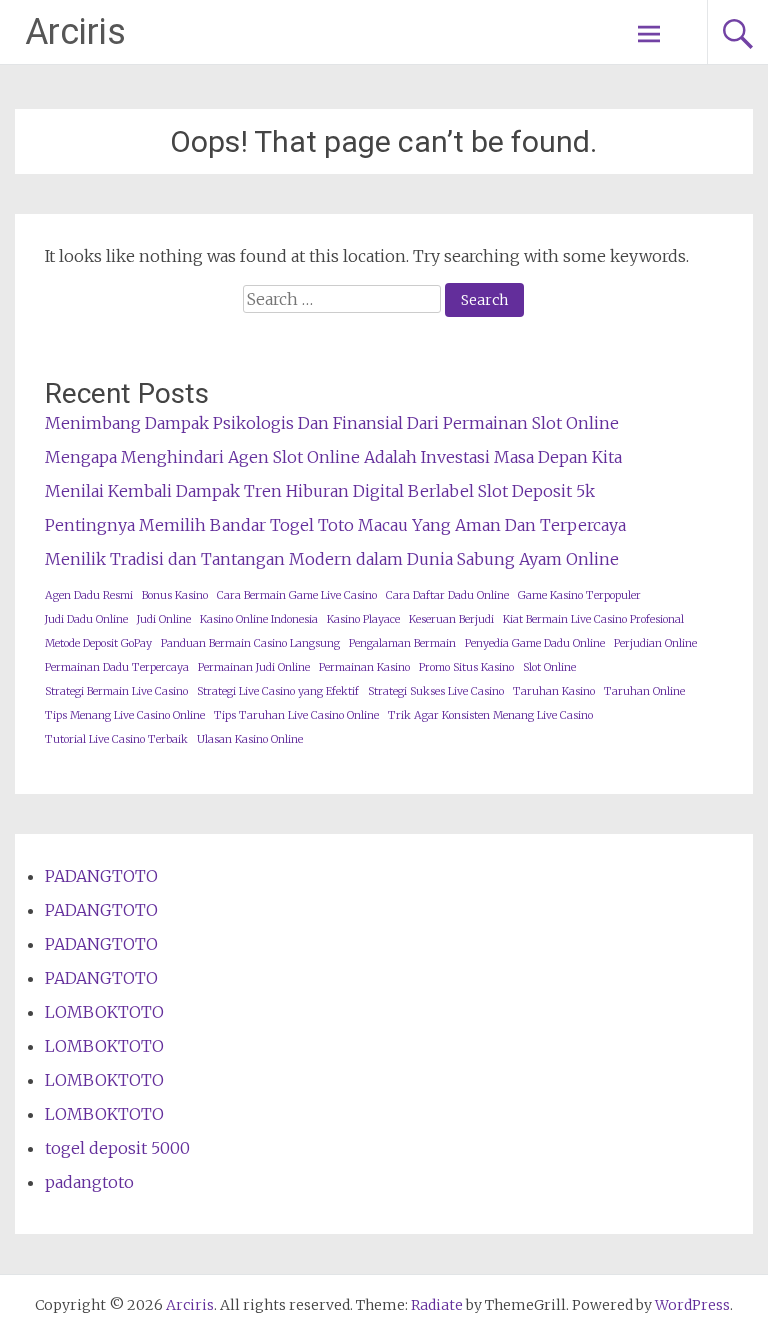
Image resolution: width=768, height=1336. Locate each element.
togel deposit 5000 (117, 1148)
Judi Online (164, 619)
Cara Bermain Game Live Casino (297, 595)
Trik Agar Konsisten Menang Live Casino (490, 715)
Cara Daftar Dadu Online (447, 595)
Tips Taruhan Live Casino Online (296, 715)
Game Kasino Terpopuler (579, 595)
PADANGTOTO (101, 876)
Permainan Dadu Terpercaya (117, 667)
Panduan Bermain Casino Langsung (250, 643)
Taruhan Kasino (554, 691)
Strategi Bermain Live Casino (116, 691)
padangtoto (89, 1182)
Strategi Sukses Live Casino (436, 691)
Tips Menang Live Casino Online (125, 715)
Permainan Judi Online (254, 667)
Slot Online (549, 667)
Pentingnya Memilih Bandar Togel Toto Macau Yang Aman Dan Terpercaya (335, 525)
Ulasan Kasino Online (250, 739)
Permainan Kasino (364, 667)
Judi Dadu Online (86, 619)
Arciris (75, 32)
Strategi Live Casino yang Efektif (278, 691)
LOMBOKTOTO (104, 1012)
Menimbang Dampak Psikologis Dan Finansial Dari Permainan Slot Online (332, 423)
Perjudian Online (655, 643)
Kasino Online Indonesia (259, 619)
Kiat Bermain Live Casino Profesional (593, 619)
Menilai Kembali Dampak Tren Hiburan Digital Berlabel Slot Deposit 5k (320, 491)
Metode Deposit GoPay (98, 643)
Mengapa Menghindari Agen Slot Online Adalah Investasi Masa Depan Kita (333, 457)
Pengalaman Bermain (402, 643)
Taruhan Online (644, 691)
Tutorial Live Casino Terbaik (116, 739)
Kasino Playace (363, 619)
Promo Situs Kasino (466, 667)
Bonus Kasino (175, 595)
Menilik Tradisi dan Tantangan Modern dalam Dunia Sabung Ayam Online (332, 559)
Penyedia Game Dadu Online (535, 643)
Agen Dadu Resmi (89, 595)
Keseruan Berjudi (451, 619)
